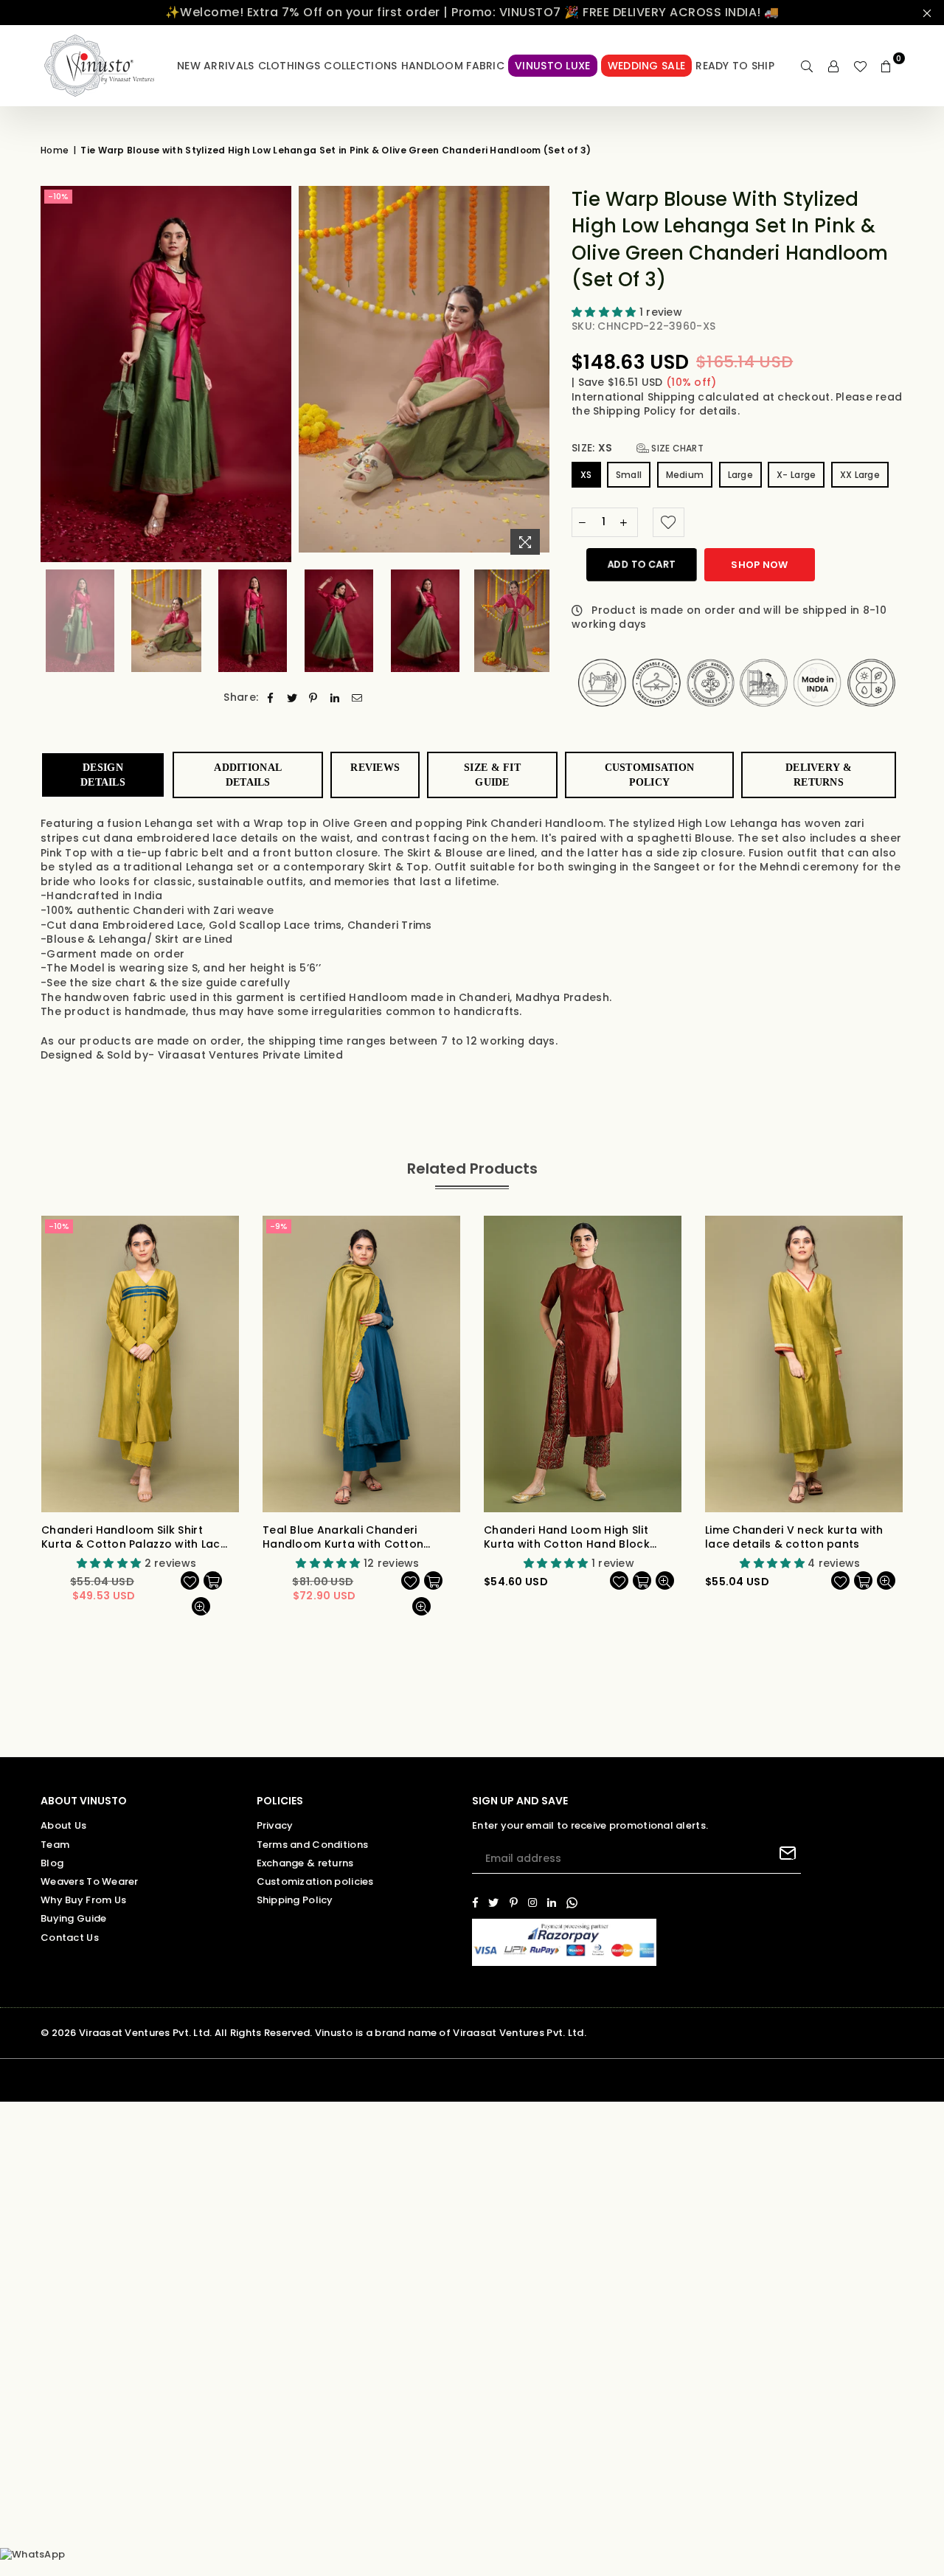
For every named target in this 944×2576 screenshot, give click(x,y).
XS (586, 475)
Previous (53, 374)
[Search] (807, 66)
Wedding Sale (646, 66)
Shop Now (759, 565)
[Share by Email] (357, 698)
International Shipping (635, 397)
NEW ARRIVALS (215, 66)
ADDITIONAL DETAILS (248, 775)
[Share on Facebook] (270, 698)
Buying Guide (73, 1918)
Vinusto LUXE (552, 66)
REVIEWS (375, 768)
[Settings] (833, 66)
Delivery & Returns (819, 775)
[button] (605, 312)
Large (740, 475)
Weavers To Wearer (90, 1881)
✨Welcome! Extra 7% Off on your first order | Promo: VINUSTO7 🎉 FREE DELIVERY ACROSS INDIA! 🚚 (472, 12)
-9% (279, 1226)
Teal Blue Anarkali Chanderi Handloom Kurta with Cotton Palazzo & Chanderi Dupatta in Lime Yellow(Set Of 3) (348, 1538)
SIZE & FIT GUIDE (492, 775)
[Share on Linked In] (335, 698)
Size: (638, 448)
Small (629, 475)
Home (55, 150)
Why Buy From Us (83, 1900)
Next (537, 374)
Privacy (275, 1825)
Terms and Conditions (313, 1845)
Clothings (289, 66)
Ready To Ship (735, 66)
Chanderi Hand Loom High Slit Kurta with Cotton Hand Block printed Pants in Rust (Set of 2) (570, 1538)
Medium (685, 475)
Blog (52, 1863)
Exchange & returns (305, 1863)
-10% (58, 196)
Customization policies (315, 1881)
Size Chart (676, 448)
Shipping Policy (636, 411)
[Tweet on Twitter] (292, 698)
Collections (360, 66)
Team (55, 1845)
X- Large (796, 475)
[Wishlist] (860, 66)
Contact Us (70, 1938)
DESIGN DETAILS (103, 775)
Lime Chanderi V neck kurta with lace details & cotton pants (794, 1538)
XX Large (860, 475)
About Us (63, 1825)
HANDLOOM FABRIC (453, 66)
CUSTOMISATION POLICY (650, 775)
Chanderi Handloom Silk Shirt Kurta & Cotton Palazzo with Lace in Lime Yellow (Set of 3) (134, 1538)
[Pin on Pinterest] (314, 698)
